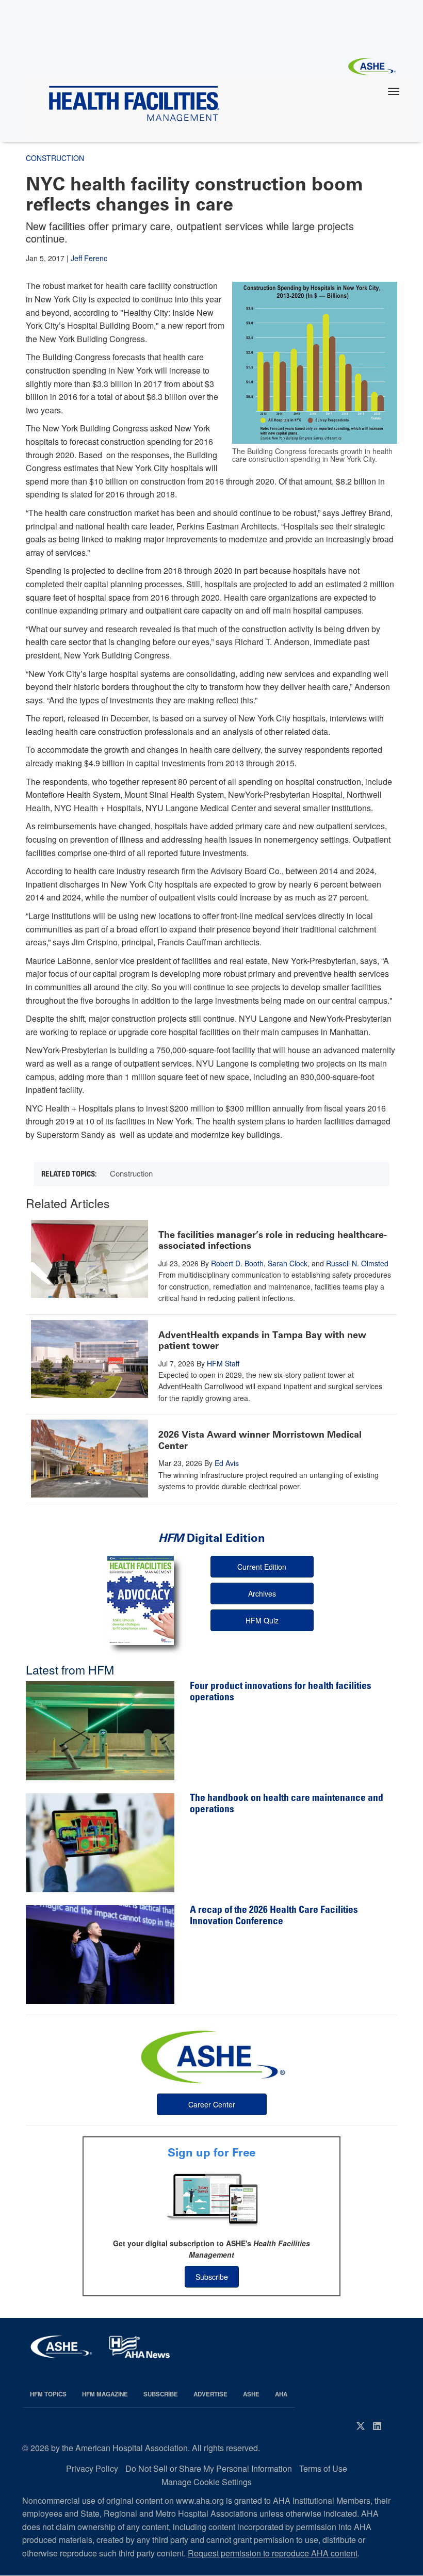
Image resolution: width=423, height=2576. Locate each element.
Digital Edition (212, 1538)
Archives (262, 1593)
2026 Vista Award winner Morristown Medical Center (260, 1440)
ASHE (251, 2394)
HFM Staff (223, 1363)
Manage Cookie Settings (207, 2482)
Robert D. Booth (237, 1263)
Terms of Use (323, 2468)
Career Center (212, 2104)
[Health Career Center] (211, 2056)
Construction (131, 1173)
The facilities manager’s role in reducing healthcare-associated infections (273, 1241)
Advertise (210, 2394)
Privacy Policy (92, 2468)
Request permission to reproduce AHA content (273, 2553)
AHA (281, 2394)
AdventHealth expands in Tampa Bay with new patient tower (262, 1341)
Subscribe (212, 2277)
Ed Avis (227, 1463)
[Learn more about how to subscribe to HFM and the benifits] (211, 2199)
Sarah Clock (288, 1263)
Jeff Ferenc (89, 258)
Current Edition (262, 1567)
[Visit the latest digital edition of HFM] (141, 1600)
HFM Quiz (262, 1620)
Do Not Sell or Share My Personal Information (209, 2468)
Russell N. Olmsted (357, 1263)
